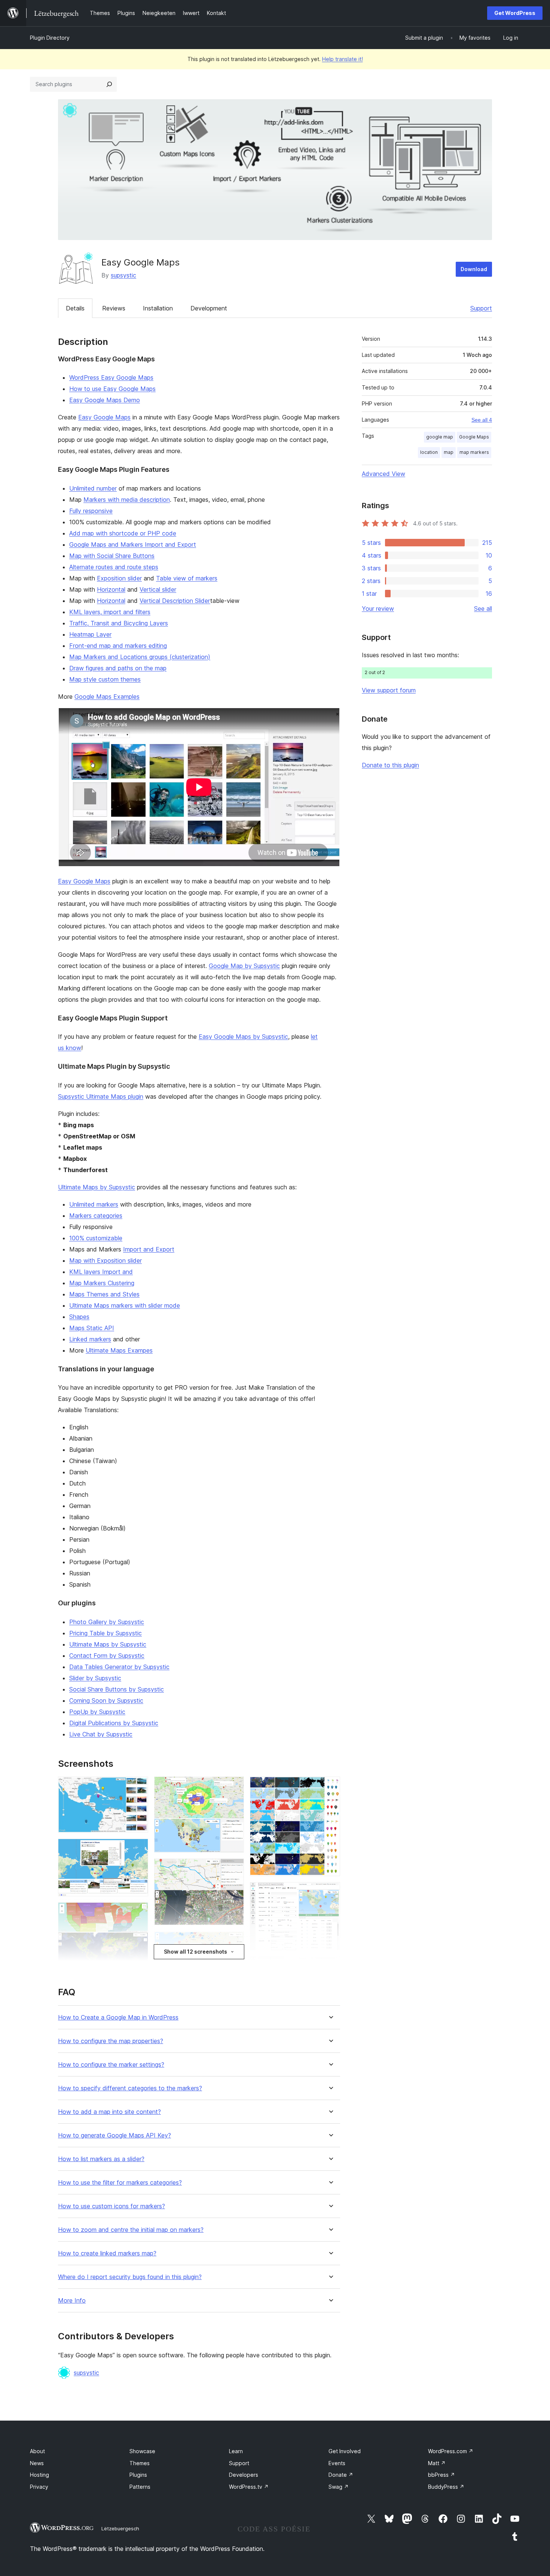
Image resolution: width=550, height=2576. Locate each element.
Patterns (140, 2487)
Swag (339, 2487)
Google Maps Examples (107, 697)
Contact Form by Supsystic (107, 1656)
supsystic (123, 275)
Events (337, 2463)
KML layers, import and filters (110, 612)
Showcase (142, 2451)
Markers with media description (127, 500)
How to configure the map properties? (111, 2041)
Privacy (39, 2487)
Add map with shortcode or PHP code (123, 533)
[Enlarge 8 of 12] (234, 1941)
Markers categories (96, 1216)
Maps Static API (92, 1328)
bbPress (441, 2475)
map (449, 452)
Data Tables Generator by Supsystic (119, 1667)
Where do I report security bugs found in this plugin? (130, 2277)
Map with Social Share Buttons (112, 556)
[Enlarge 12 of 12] (330, 1966)
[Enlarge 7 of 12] (234, 1869)
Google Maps (474, 437)
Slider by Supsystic (95, 1678)
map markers (474, 452)
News (37, 2463)
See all (483, 609)
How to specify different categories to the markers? (130, 2088)
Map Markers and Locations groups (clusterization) (140, 657)
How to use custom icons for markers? (111, 2206)
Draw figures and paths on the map (118, 668)
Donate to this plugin (390, 765)
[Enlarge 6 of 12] (234, 1787)
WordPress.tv (249, 2487)
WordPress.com (451, 2451)
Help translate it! (343, 59)
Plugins (138, 2475)
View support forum (389, 690)
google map (440, 437)
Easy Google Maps (104, 417)
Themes (140, 2463)
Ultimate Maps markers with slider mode (125, 1305)
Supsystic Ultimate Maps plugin (101, 1096)
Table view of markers (187, 578)
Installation (158, 308)
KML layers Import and (101, 1272)
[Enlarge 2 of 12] (138, 1849)
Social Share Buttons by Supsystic (117, 1689)
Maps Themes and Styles (104, 1294)
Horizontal (111, 589)
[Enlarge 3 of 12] (138, 1912)
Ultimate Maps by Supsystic (97, 1187)
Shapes (79, 1317)
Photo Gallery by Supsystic (107, 1622)
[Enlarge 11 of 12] (330, 1892)
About (37, 2451)
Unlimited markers (94, 1204)
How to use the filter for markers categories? (120, 2183)
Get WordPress (515, 13)
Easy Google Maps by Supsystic (243, 1037)
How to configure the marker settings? (111, 2065)
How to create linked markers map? (107, 2253)
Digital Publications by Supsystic (114, 1723)
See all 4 (482, 420)
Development (209, 308)
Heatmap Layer (90, 634)
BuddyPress (446, 2487)
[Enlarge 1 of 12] (138, 1787)
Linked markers (90, 1339)
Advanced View (384, 474)
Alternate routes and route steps (114, 567)
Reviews (114, 308)
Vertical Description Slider (175, 601)
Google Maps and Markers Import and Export (133, 544)
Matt (437, 2463)
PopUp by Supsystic (97, 1712)
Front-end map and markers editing (118, 646)
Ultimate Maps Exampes (119, 1350)
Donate (341, 2475)
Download (474, 269)
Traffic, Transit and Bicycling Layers (119, 623)
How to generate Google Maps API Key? (114, 2135)
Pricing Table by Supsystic (106, 1633)
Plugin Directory (50, 38)
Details (75, 308)
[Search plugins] (109, 84)
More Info (72, 2301)
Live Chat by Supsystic (101, 1734)
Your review (378, 609)
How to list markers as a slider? (101, 2159)
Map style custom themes (105, 679)
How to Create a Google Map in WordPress (118, 2017)
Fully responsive (91, 511)
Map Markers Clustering (102, 1283)
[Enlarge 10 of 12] (330, 1787)
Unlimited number (93, 488)
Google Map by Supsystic (244, 966)
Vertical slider (158, 589)
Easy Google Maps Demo (105, 400)
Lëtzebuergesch (120, 2528)
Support (481, 308)
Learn (236, 2451)
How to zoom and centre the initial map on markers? (131, 2230)
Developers (244, 2475)
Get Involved (345, 2451)
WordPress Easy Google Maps (111, 377)
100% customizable (96, 1238)
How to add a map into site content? (109, 2112)
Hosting (39, 2475)
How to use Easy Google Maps (112, 389)
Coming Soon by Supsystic (106, 1700)
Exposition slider (119, 578)
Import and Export (149, 1249)
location (429, 452)
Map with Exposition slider (106, 1260)
